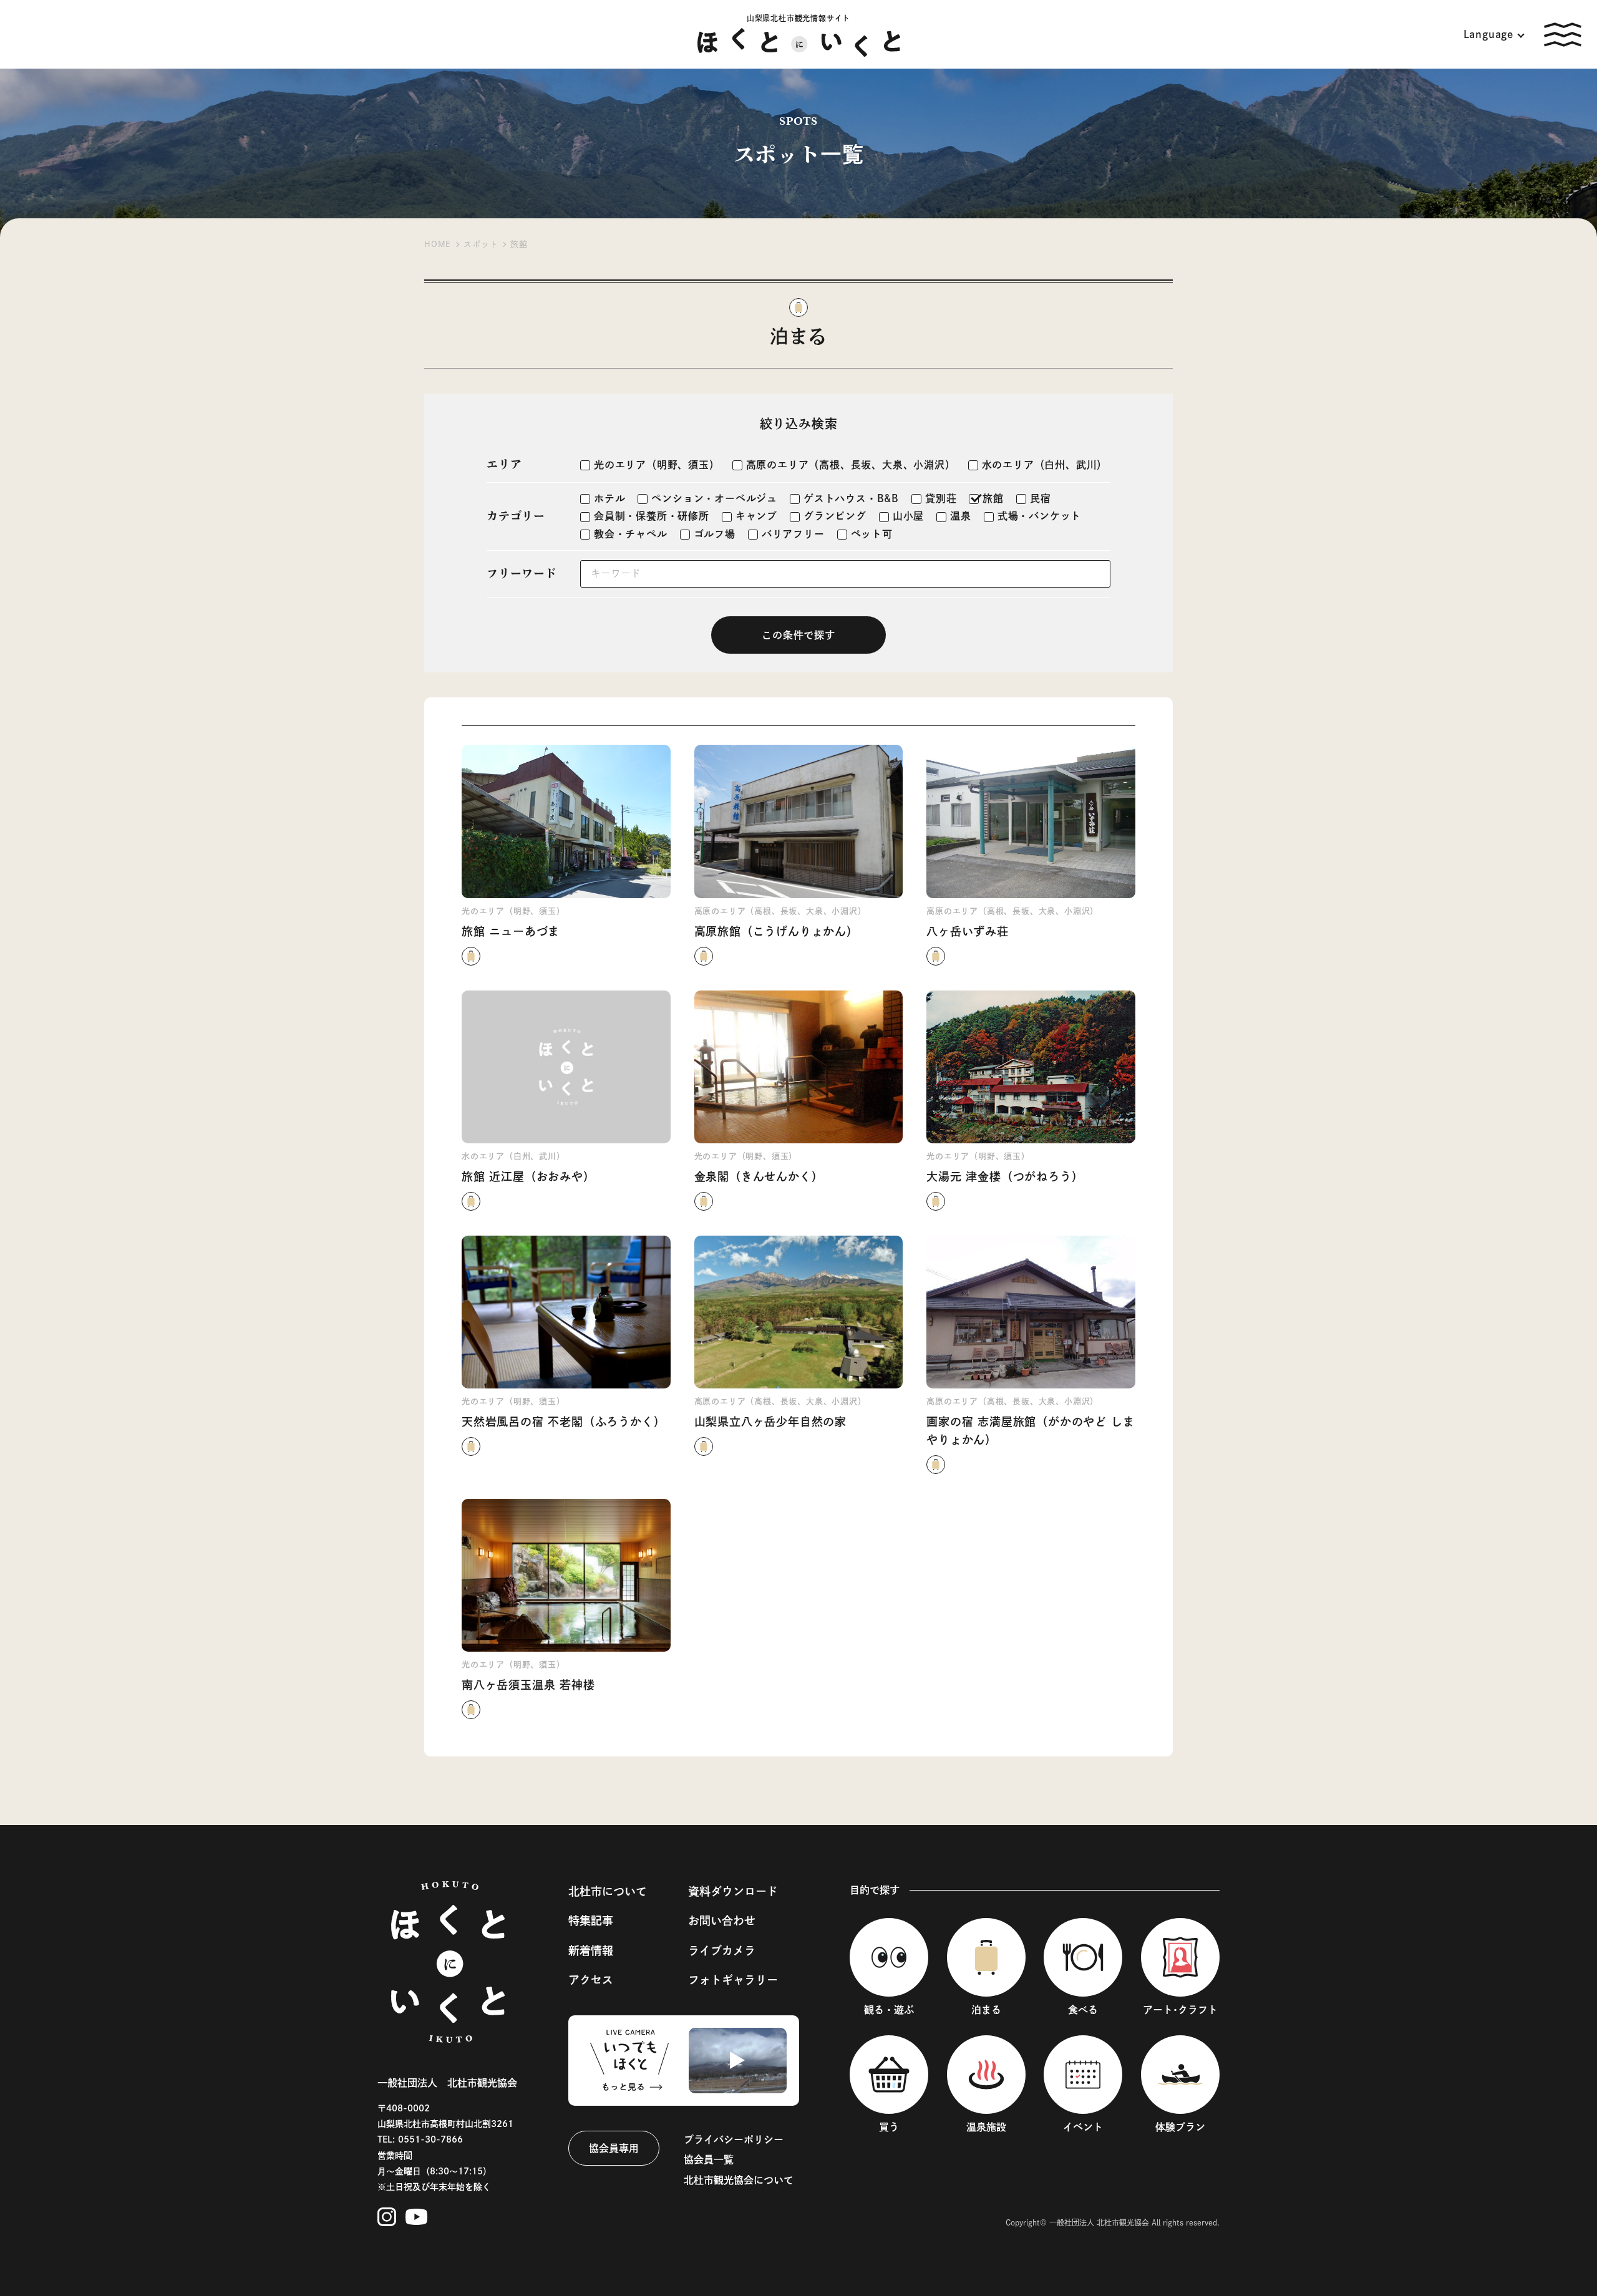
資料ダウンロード (733, 1891)
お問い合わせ (722, 1921)
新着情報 (591, 1950)
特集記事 (591, 1921)
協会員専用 (614, 2148)
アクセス (591, 1980)
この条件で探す (798, 635)
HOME (438, 244)
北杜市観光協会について (739, 2180)
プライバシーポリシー (734, 2139)
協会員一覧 (709, 2159)
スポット (481, 244)
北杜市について (608, 1891)
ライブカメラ (722, 1950)
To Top (1565, 1886)
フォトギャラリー (733, 1980)
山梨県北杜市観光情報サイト (798, 18)
